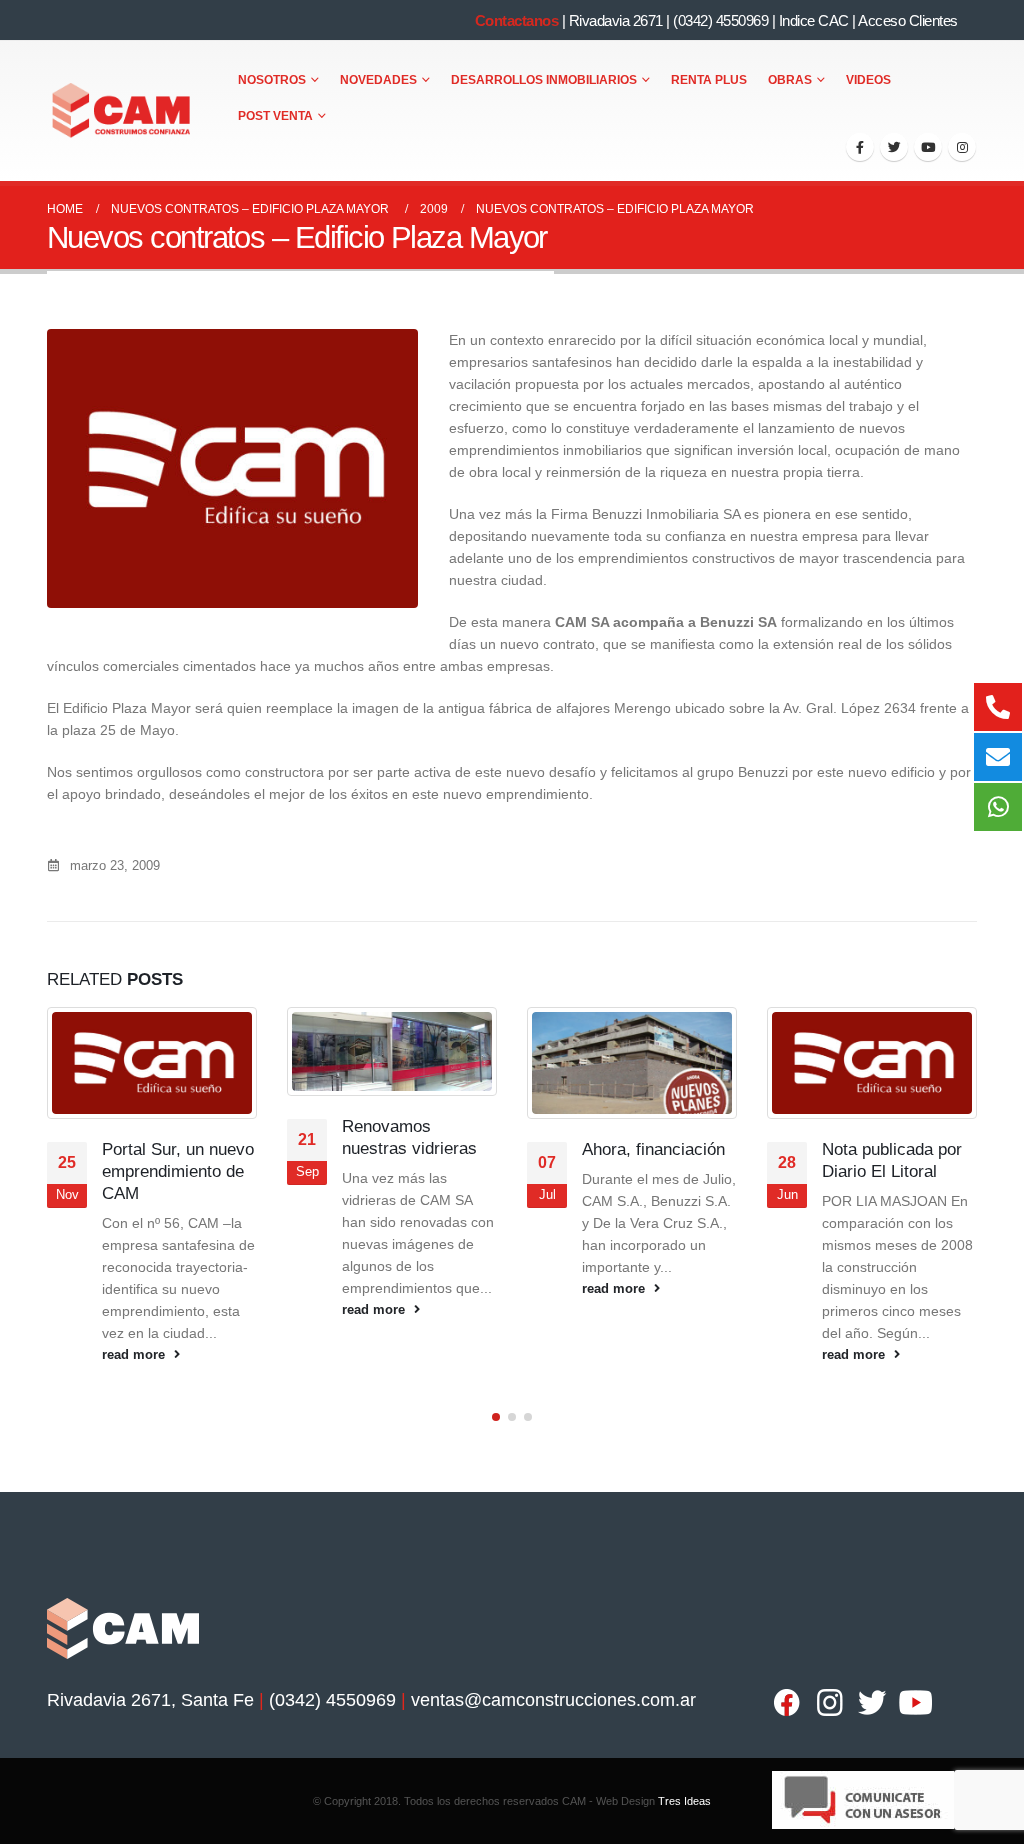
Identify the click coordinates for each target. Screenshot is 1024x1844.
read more (135, 1310)
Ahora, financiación (413, 1149)
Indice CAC (814, 20)
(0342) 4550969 (720, 20)
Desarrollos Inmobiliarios (544, 80)
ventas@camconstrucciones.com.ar (553, 1700)
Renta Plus (709, 80)
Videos (868, 80)
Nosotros (272, 80)
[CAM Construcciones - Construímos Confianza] (122, 111)
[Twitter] (894, 147)
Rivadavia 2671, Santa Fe (150, 1700)
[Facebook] (860, 147)
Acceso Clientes (908, 20)
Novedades (378, 80)
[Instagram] (962, 147)
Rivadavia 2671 (616, 20)
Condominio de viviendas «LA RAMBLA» (877, 1171)
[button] (496, 1417)
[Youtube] (928, 147)
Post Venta (275, 116)
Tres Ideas (684, 1801)
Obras (790, 80)
